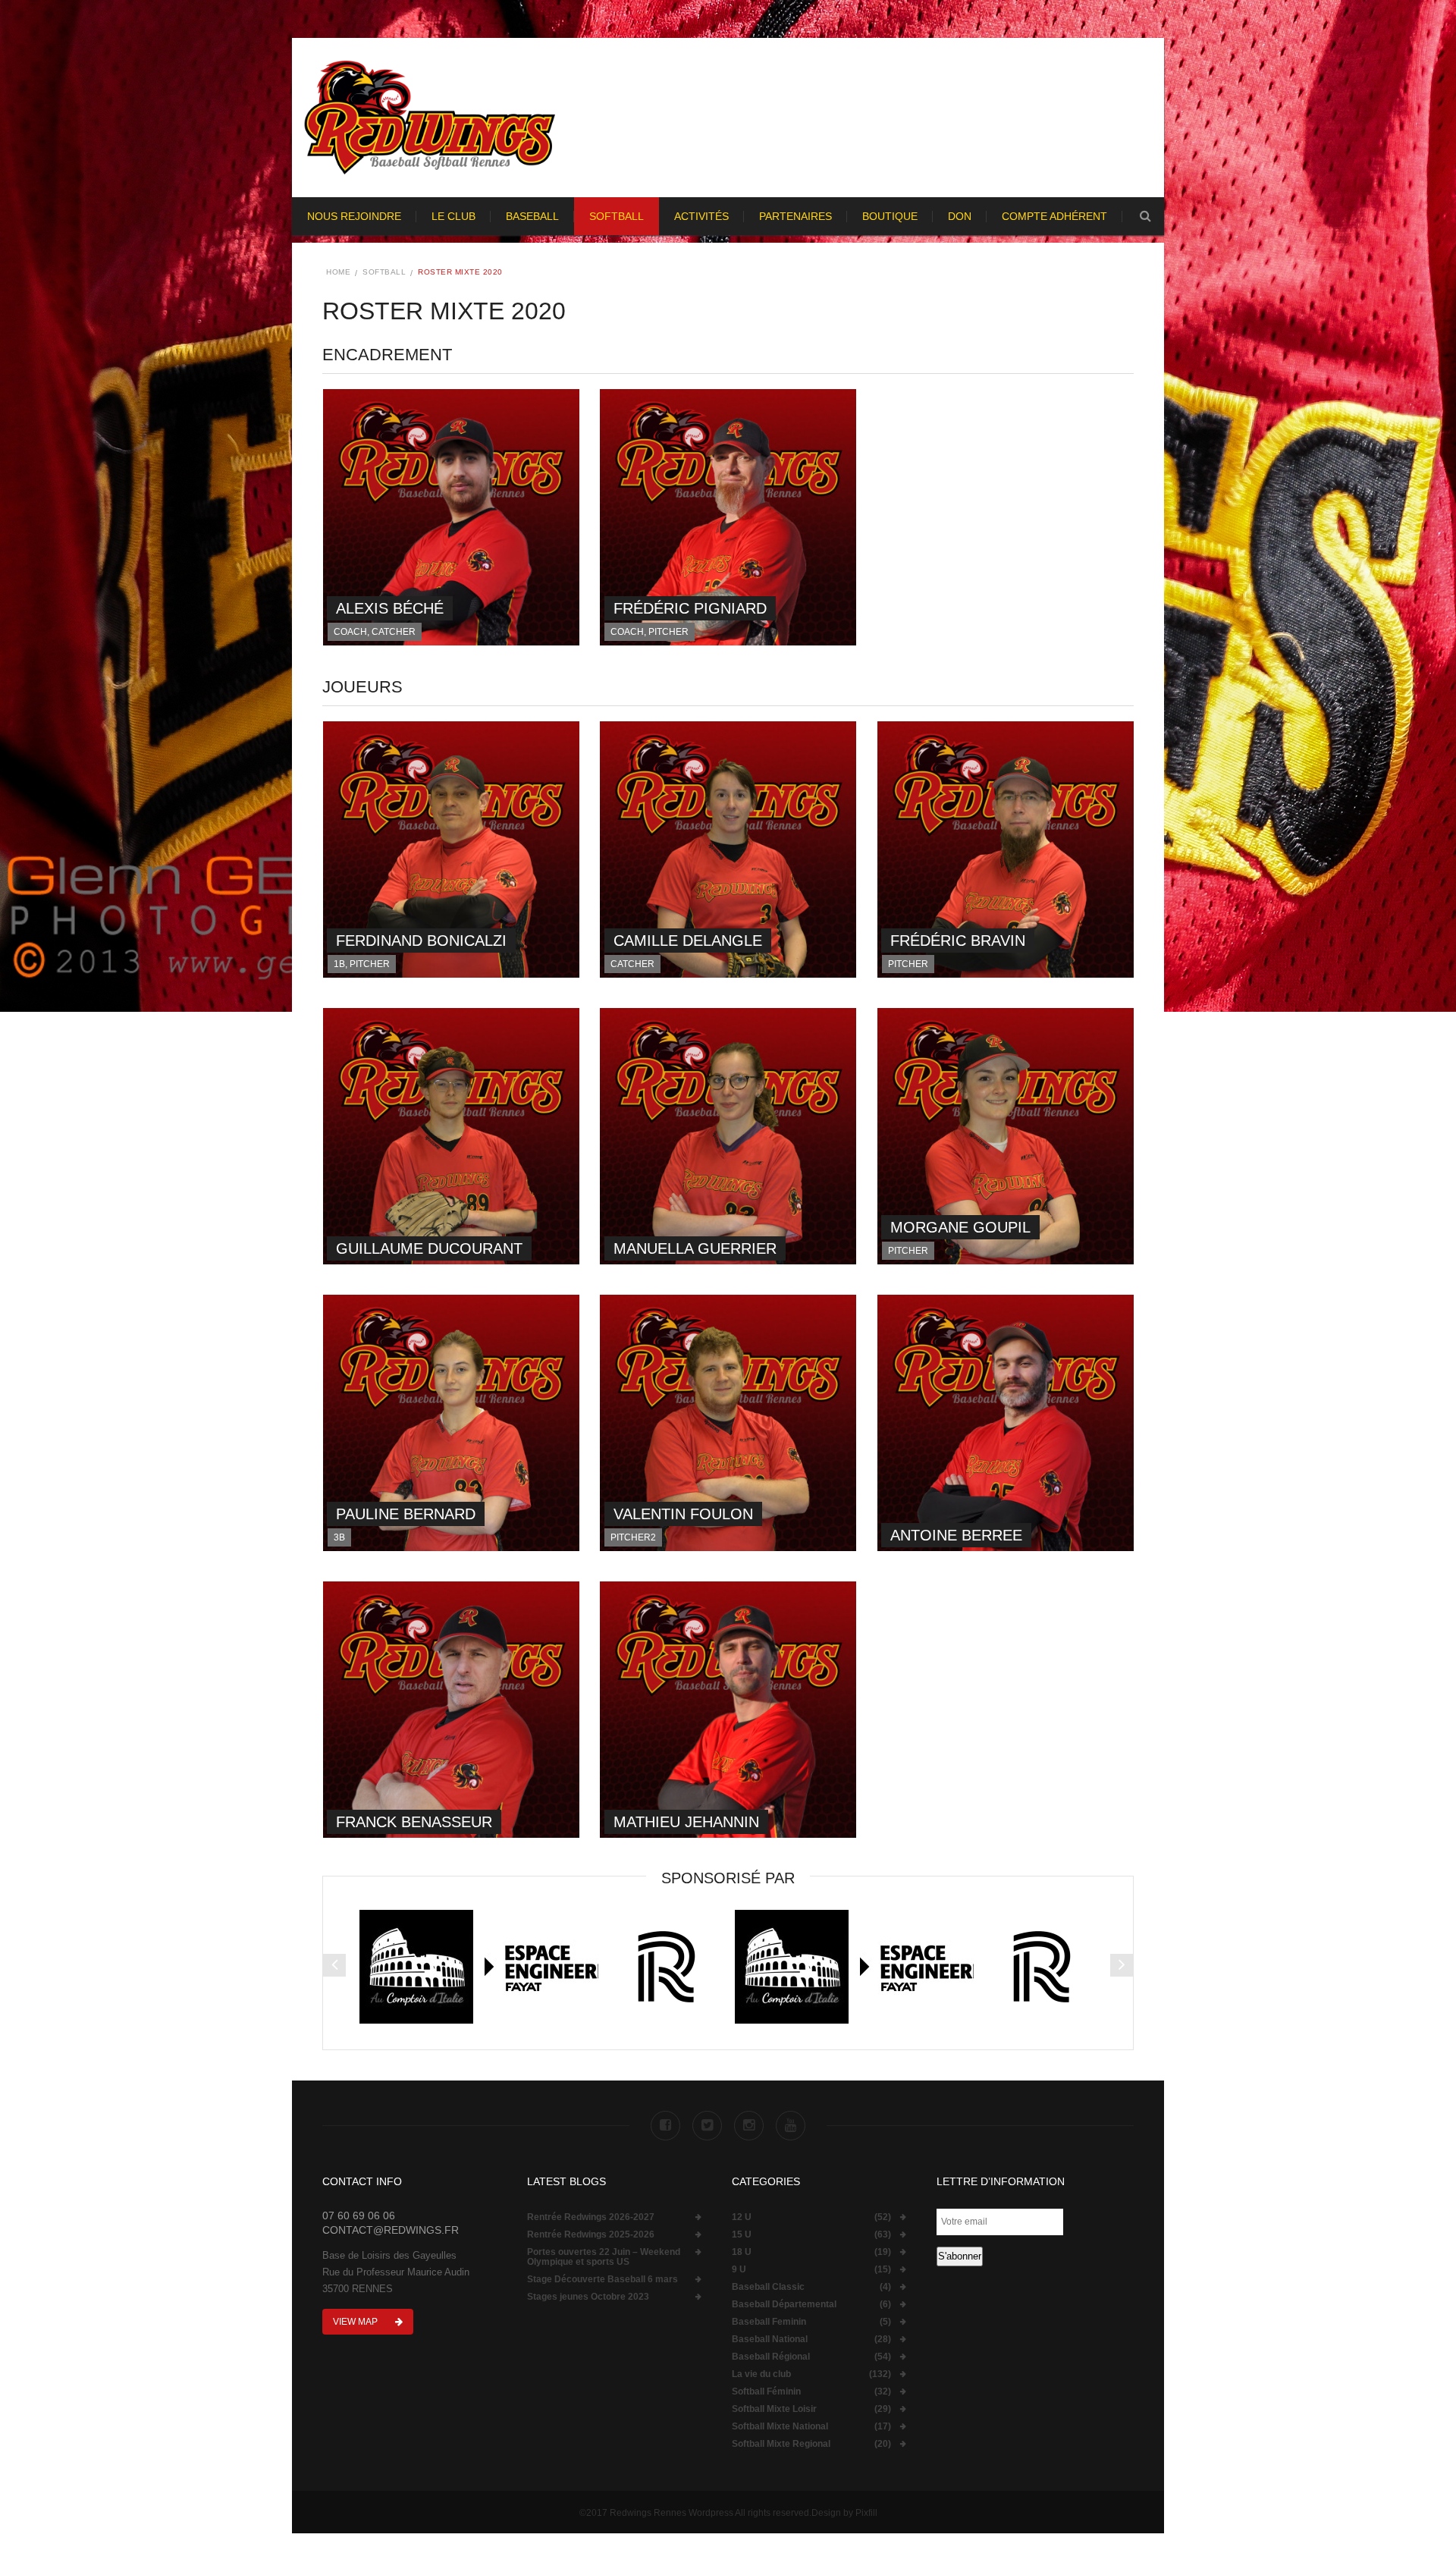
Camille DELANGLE (688, 941)
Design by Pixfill (844, 2513)
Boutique (890, 216)
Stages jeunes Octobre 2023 (588, 2297)
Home (338, 272)
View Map (356, 2322)
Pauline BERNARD (406, 1514)
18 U (742, 2252)
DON (960, 216)
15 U (742, 2235)
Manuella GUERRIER (695, 1248)
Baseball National (770, 2340)
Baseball (532, 216)
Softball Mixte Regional (781, 2444)
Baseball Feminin (769, 2322)
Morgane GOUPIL (960, 1227)
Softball (617, 216)
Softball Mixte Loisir (774, 2409)
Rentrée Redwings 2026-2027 (591, 2217)
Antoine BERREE (956, 1535)
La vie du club (761, 2374)
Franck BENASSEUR (414, 1822)
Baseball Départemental (784, 2305)
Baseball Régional (771, 2357)
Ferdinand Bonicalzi (421, 941)
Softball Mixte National (780, 2427)
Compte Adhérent (1054, 216)
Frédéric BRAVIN (958, 941)
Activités (701, 216)
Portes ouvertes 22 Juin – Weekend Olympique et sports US (604, 2257)
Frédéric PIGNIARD (690, 608)
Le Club (453, 216)
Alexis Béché (390, 608)
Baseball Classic (768, 2287)
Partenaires (795, 216)
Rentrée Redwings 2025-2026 (591, 2235)
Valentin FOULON (683, 1514)
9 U (739, 2270)
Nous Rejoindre (354, 216)
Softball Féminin (766, 2392)
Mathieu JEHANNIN (686, 1822)
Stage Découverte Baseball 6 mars (602, 2280)
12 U (742, 2217)
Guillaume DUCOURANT (429, 1248)
